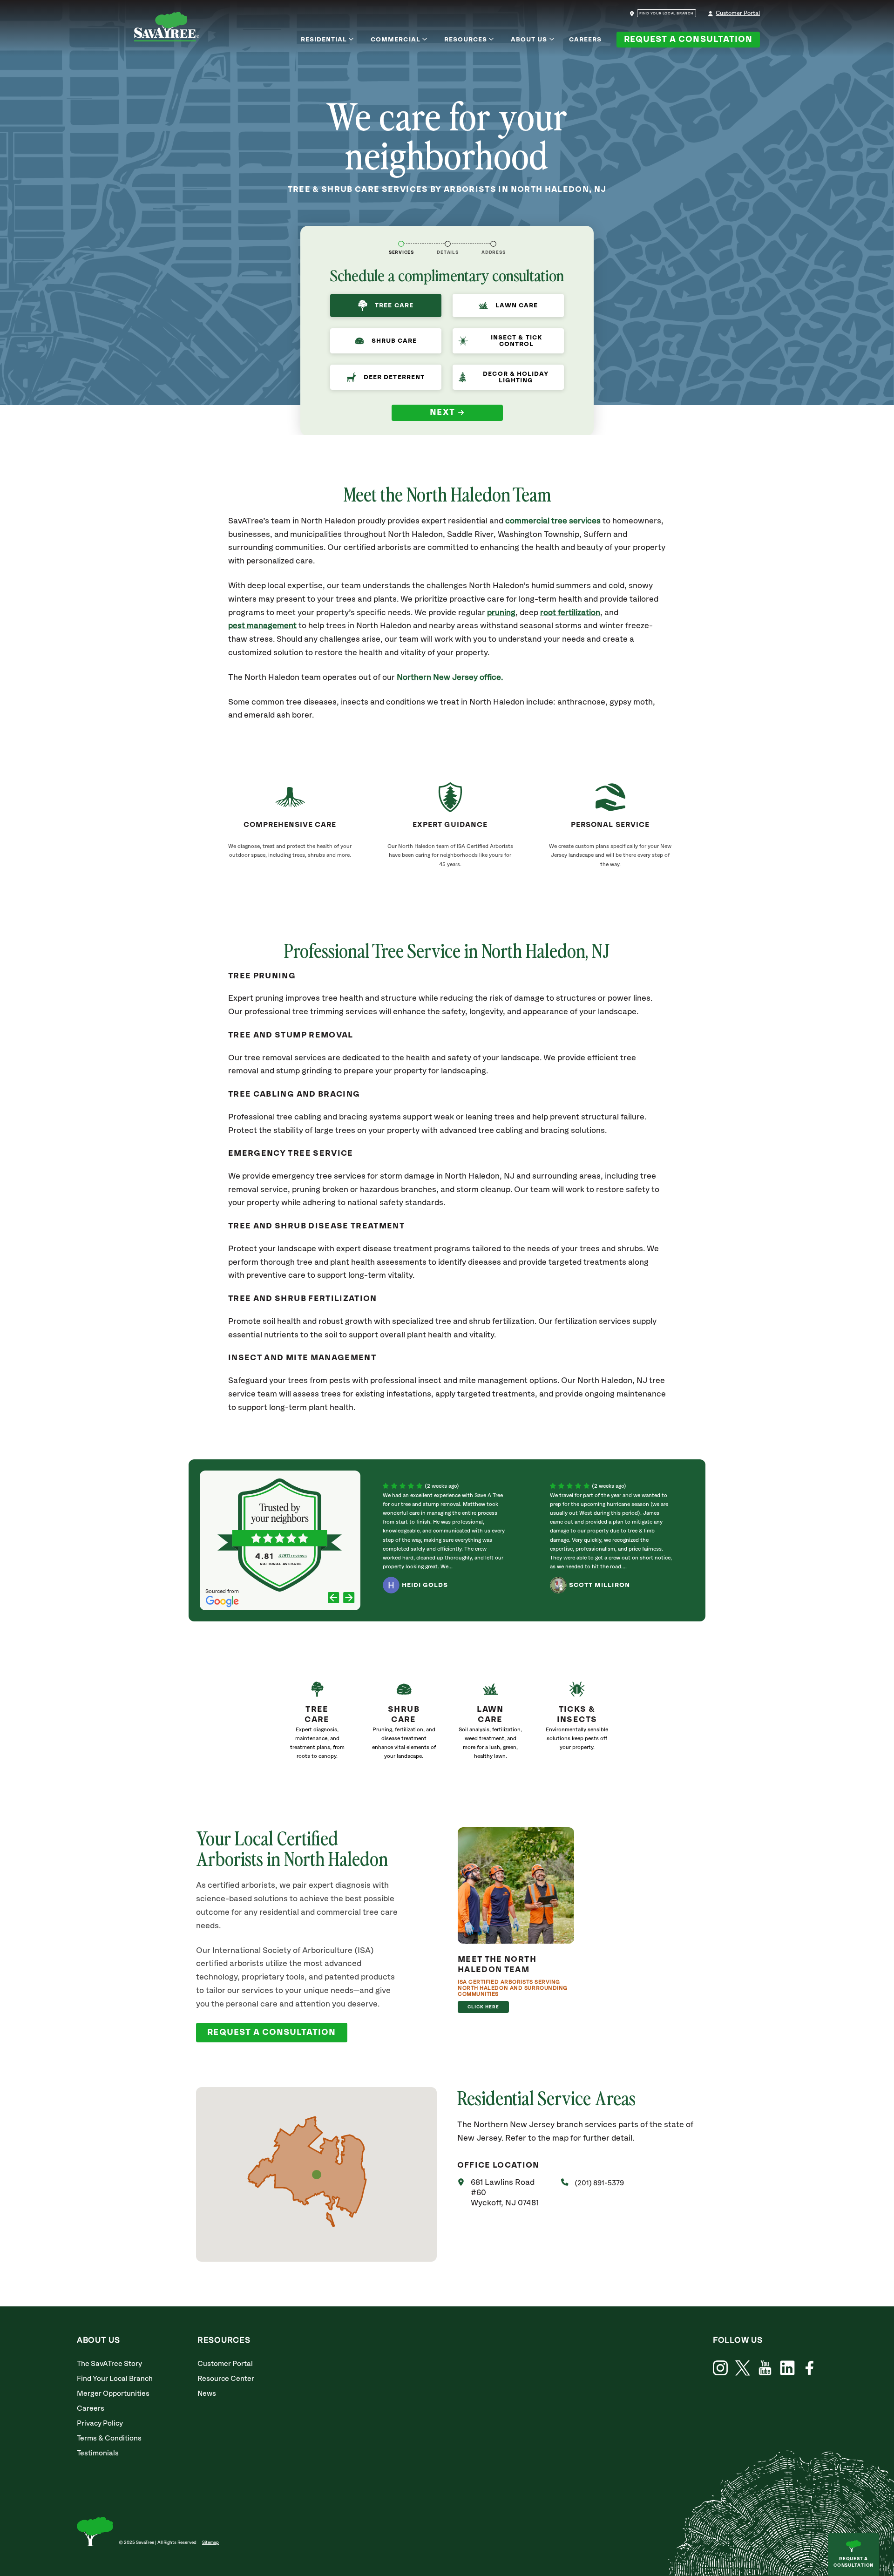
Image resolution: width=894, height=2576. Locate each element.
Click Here (484, 2007)
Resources (466, 40)
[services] (401, 244)
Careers (585, 40)
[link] (317, 1724)
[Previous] (334, 1599)
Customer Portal (738, 13)
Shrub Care (394, 341)
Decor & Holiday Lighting (516, 377)
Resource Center (226, 2379)
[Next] (349, 1599)
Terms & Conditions (109, 2438)
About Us (529, 40)
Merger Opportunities (113, 2394)
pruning (501, 613)
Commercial (396, 40)
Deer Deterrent (394, 377)
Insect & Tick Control (516, 341)
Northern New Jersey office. (450, 678)
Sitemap (210, 2542)
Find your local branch (667, 14)
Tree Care (394, 305)
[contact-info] (448, 244)
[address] (493, 244)
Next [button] (443, 413)
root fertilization (570, 613)
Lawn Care (517, 305)
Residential (324, 40)
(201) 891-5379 (599, 2183)
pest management (262, 626)
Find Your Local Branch (115, 2379)
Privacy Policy (100, 2423)
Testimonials (98, 2453)
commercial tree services (553, 521)
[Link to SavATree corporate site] (167, 28)
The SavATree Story (109, 2364)
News (207, 2394)
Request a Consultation (688, 40)
